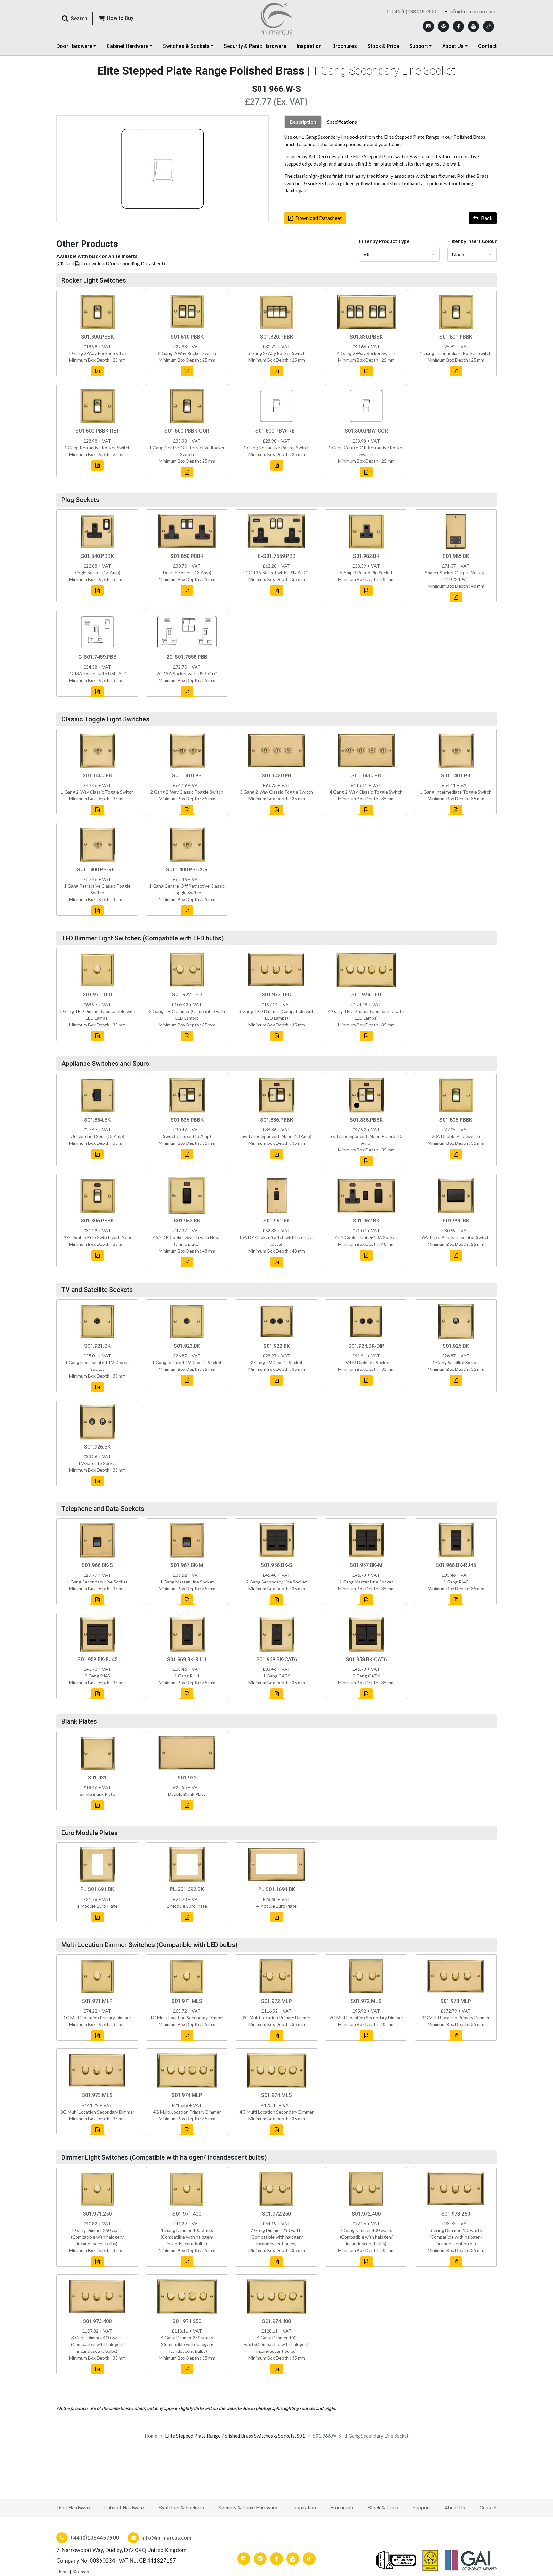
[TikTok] (489, 26)
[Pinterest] (443, 26)
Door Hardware (73, 2508)
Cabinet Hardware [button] (128, 46)
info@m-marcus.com (472, 12)
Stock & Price (383, 46)
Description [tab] (303, 122)
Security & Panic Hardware (255, 46)
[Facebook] (458, 26)
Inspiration (309, 46)
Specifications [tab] (342, 122)
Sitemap (81, 2572)
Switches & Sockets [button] (186, 46)
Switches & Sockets (181, 2508)
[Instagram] (428, 26)
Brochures (345, 46)
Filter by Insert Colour (472, 241)
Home (151, 2436)
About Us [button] (453, 46)
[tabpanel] (390, 164)
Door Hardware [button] (74, 46)
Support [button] (419, 46)
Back (487, 218)
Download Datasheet (319, 218)
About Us (455, 2508)
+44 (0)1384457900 (414, 12)
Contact (487, 46)
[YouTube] (473, 26)
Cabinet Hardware (124, 2508)
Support (421, 2508)
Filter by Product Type (384, 241)
